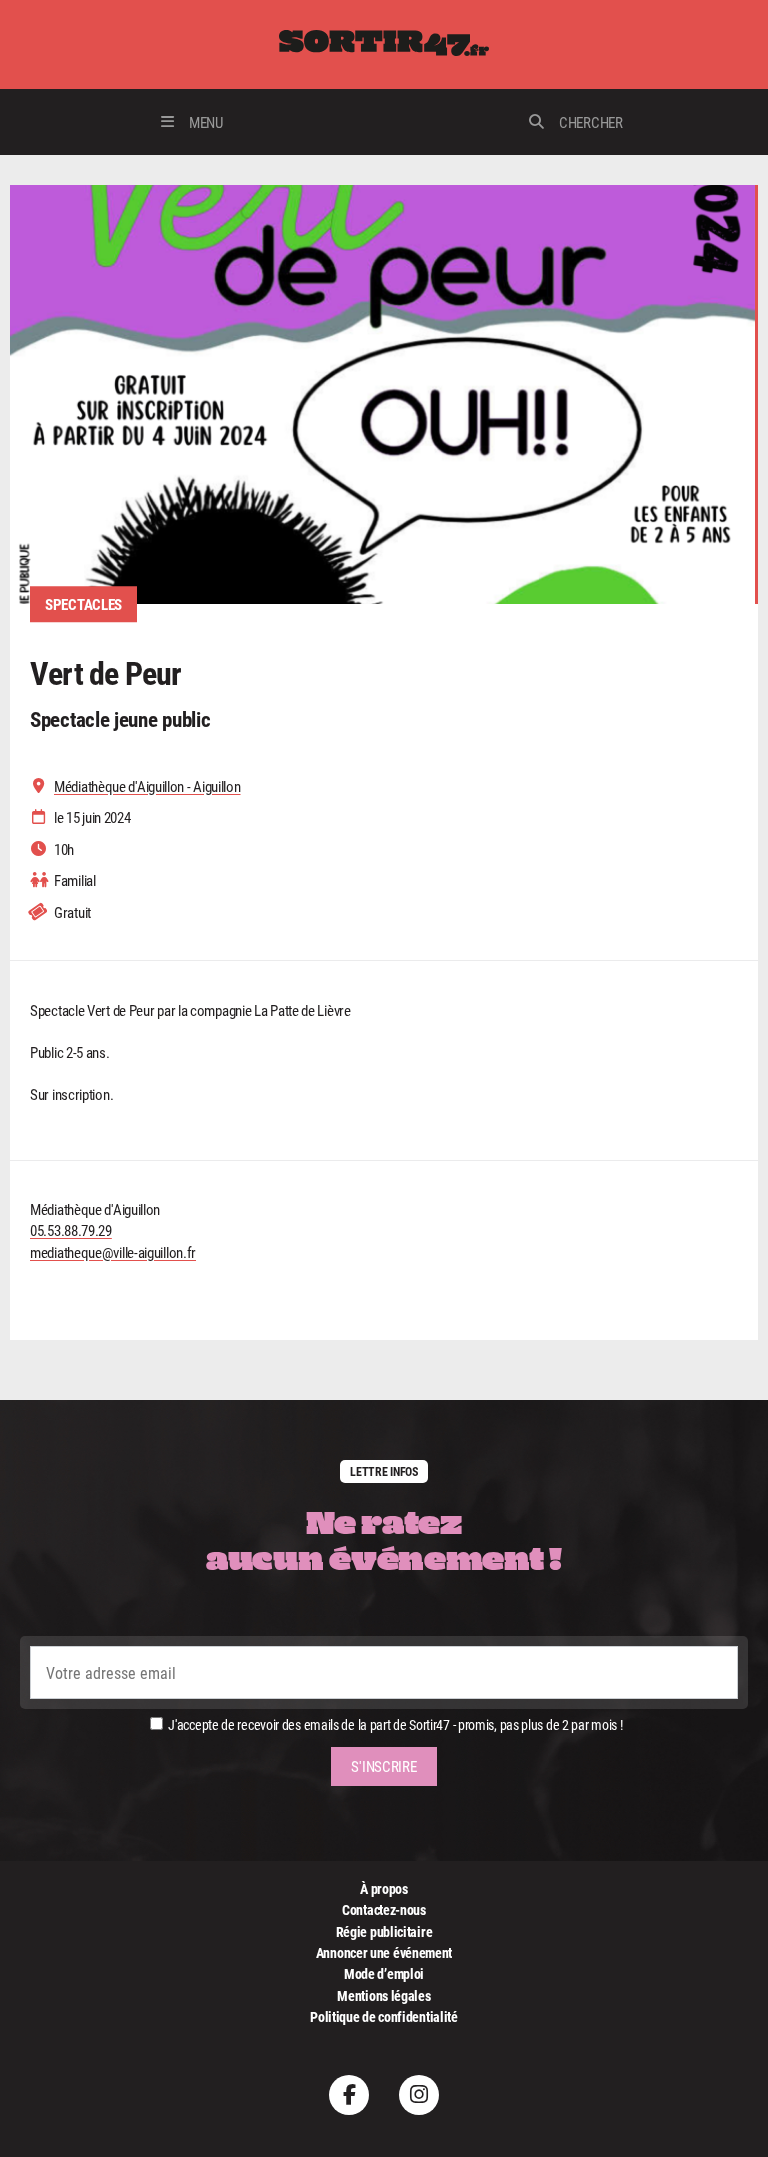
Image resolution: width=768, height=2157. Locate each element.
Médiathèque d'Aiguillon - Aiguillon (147, 786)
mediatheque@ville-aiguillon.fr (113, 1252)
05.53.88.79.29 (71, 1230)
